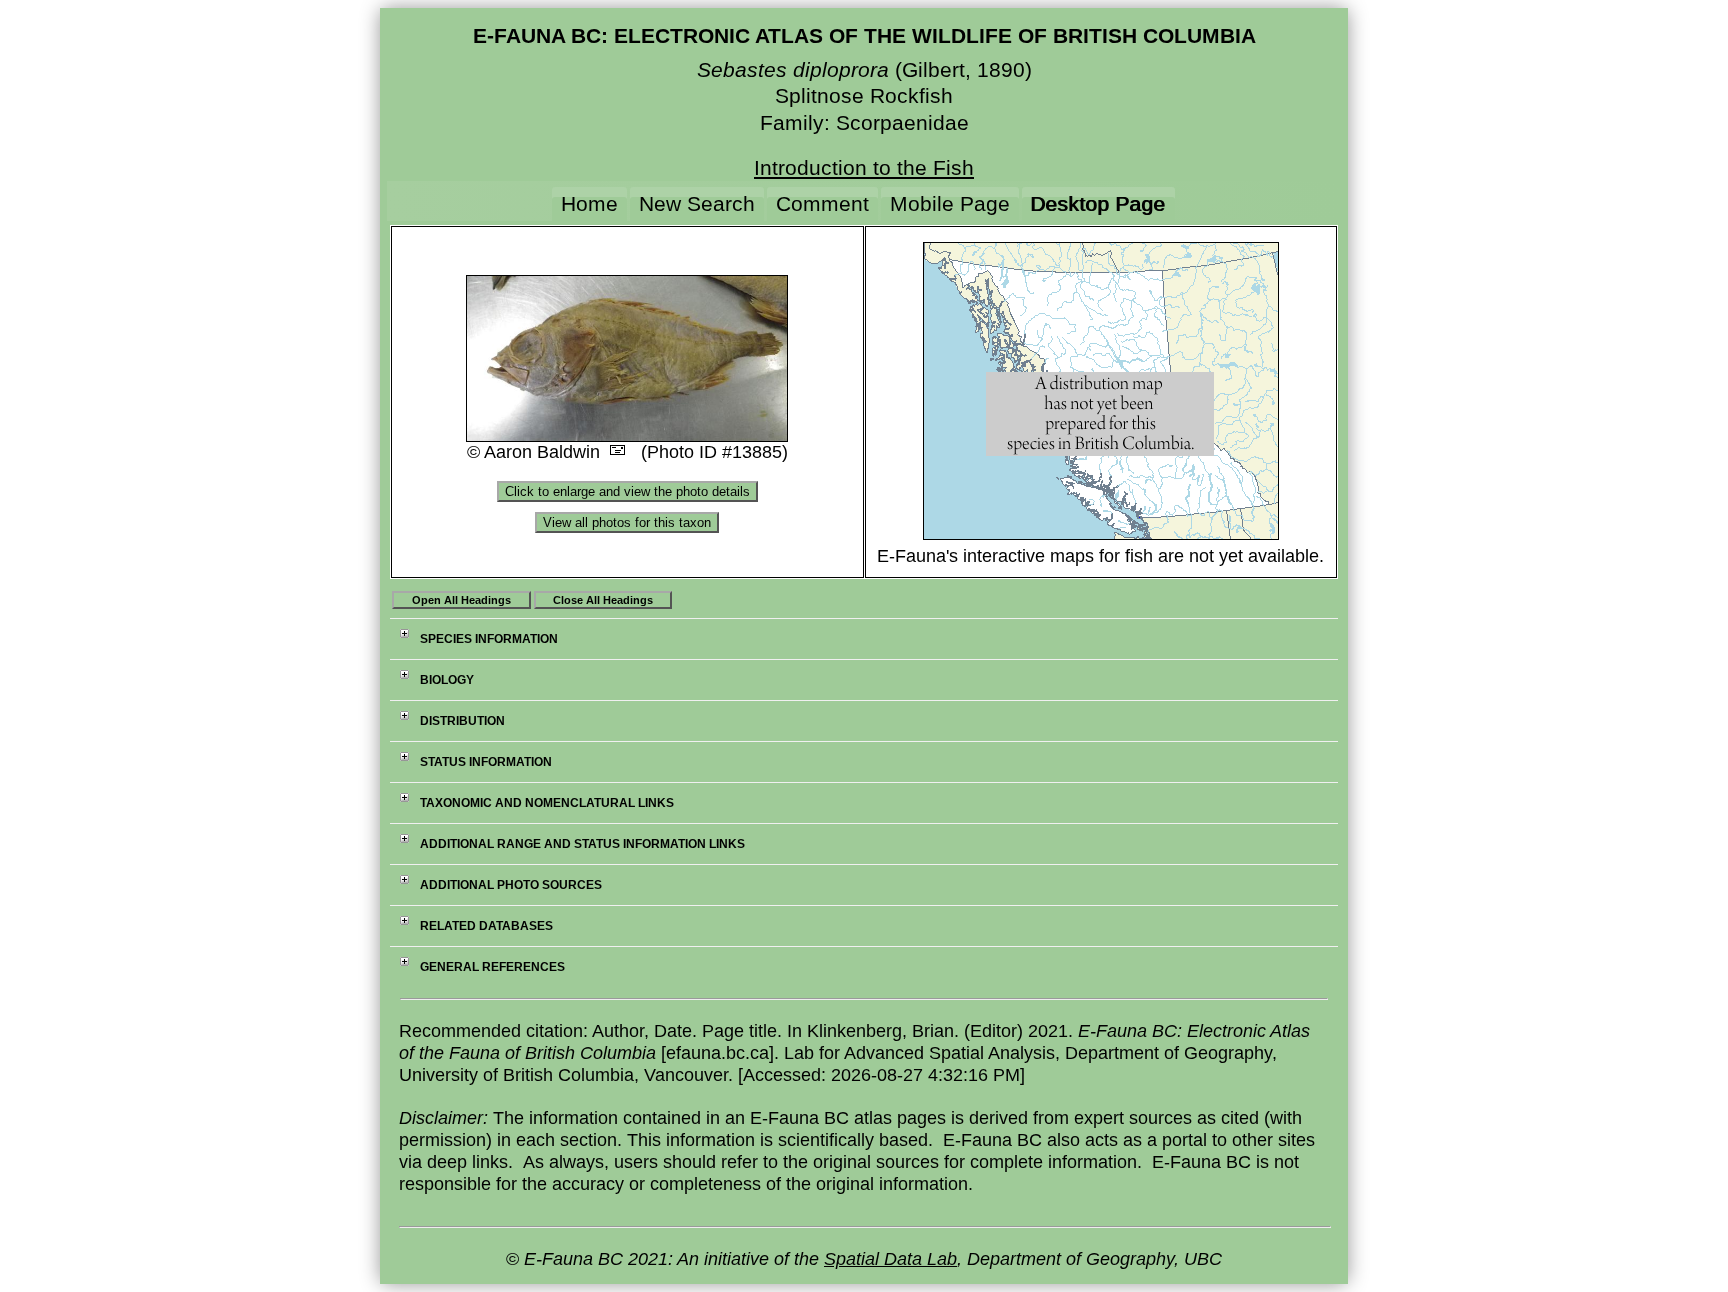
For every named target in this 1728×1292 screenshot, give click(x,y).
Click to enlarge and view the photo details (627, 491)
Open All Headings (461, 600)
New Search (697, 203)
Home (589, 203)
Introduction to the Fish (864, 167)
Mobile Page (950, 203)
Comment (822, 203)
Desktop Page (1098, 203)
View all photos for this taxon (627, 522)
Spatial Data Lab (890, 1259)
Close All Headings (603, 600)
